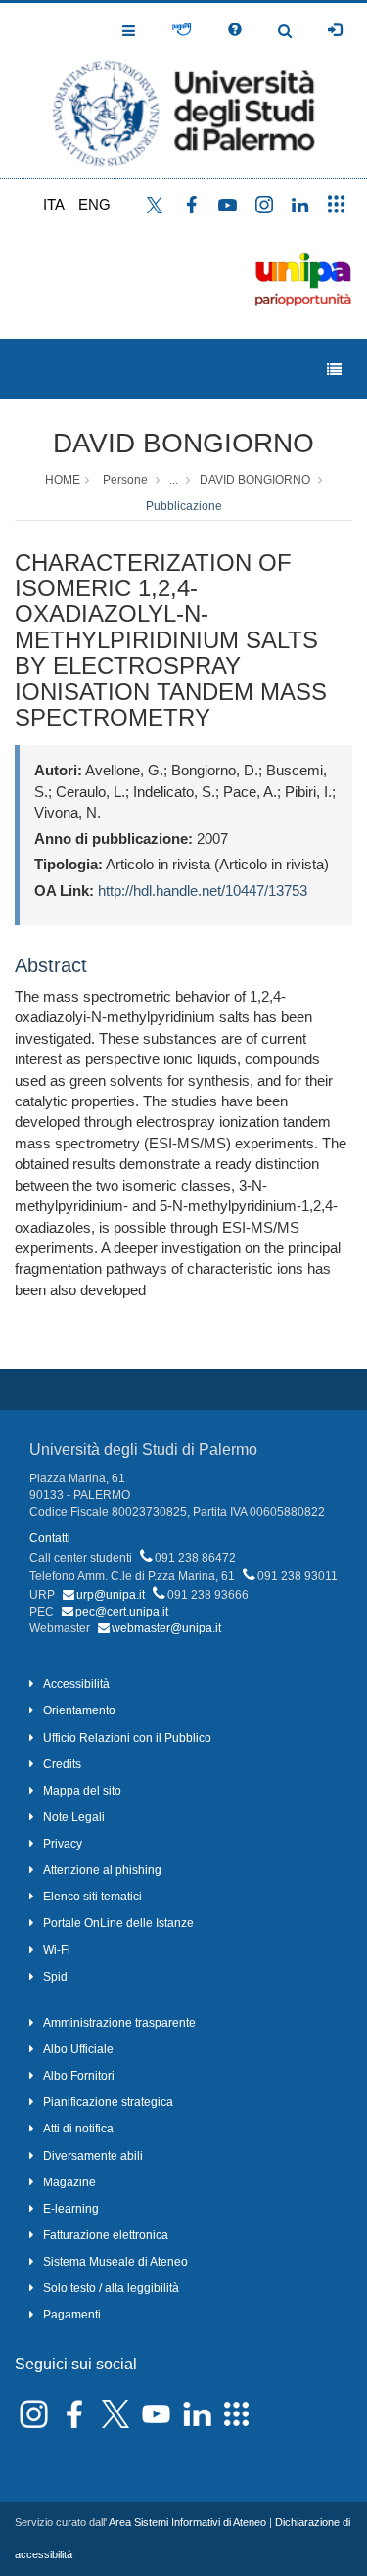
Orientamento (79, 1710)
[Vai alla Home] (183, 91)
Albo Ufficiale (78, 2049)
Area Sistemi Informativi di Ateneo (187, 2522)
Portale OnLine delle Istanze (118, 1923)
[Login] (335, 30)
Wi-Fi (57, 1950)
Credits (62, 1764)
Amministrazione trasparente (119, 2023)
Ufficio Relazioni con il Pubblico (127, 1738)
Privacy (63, 1844)
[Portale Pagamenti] (182, 30)
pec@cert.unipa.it (122, 1612)
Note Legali (74, 1817)
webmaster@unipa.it (166, 1628)
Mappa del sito (82, 1791)
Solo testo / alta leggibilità (111, 2288)
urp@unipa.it (111, 1595)
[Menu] (334, 370)
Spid (55, 1977)
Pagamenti (72, 2315)
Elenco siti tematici (92, 1897)
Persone (125, 480)
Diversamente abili (93, 2156)
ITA (54, 204)
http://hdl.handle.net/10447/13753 (203, 890)
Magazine (69, 2182)
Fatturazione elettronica (106, 2235)
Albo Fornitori (79, 2076)
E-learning (71, 2209)
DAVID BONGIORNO (183, 443)
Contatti (50, 1538)
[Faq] (235, 30)
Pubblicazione (184, 506)
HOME (63, 480)
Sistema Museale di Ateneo (115, 2262)
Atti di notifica (78, 2129)
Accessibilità (76, 1684)
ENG (94, 204)
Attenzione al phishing (102, 1870)
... (174, 480)
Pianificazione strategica (108, 2102)
